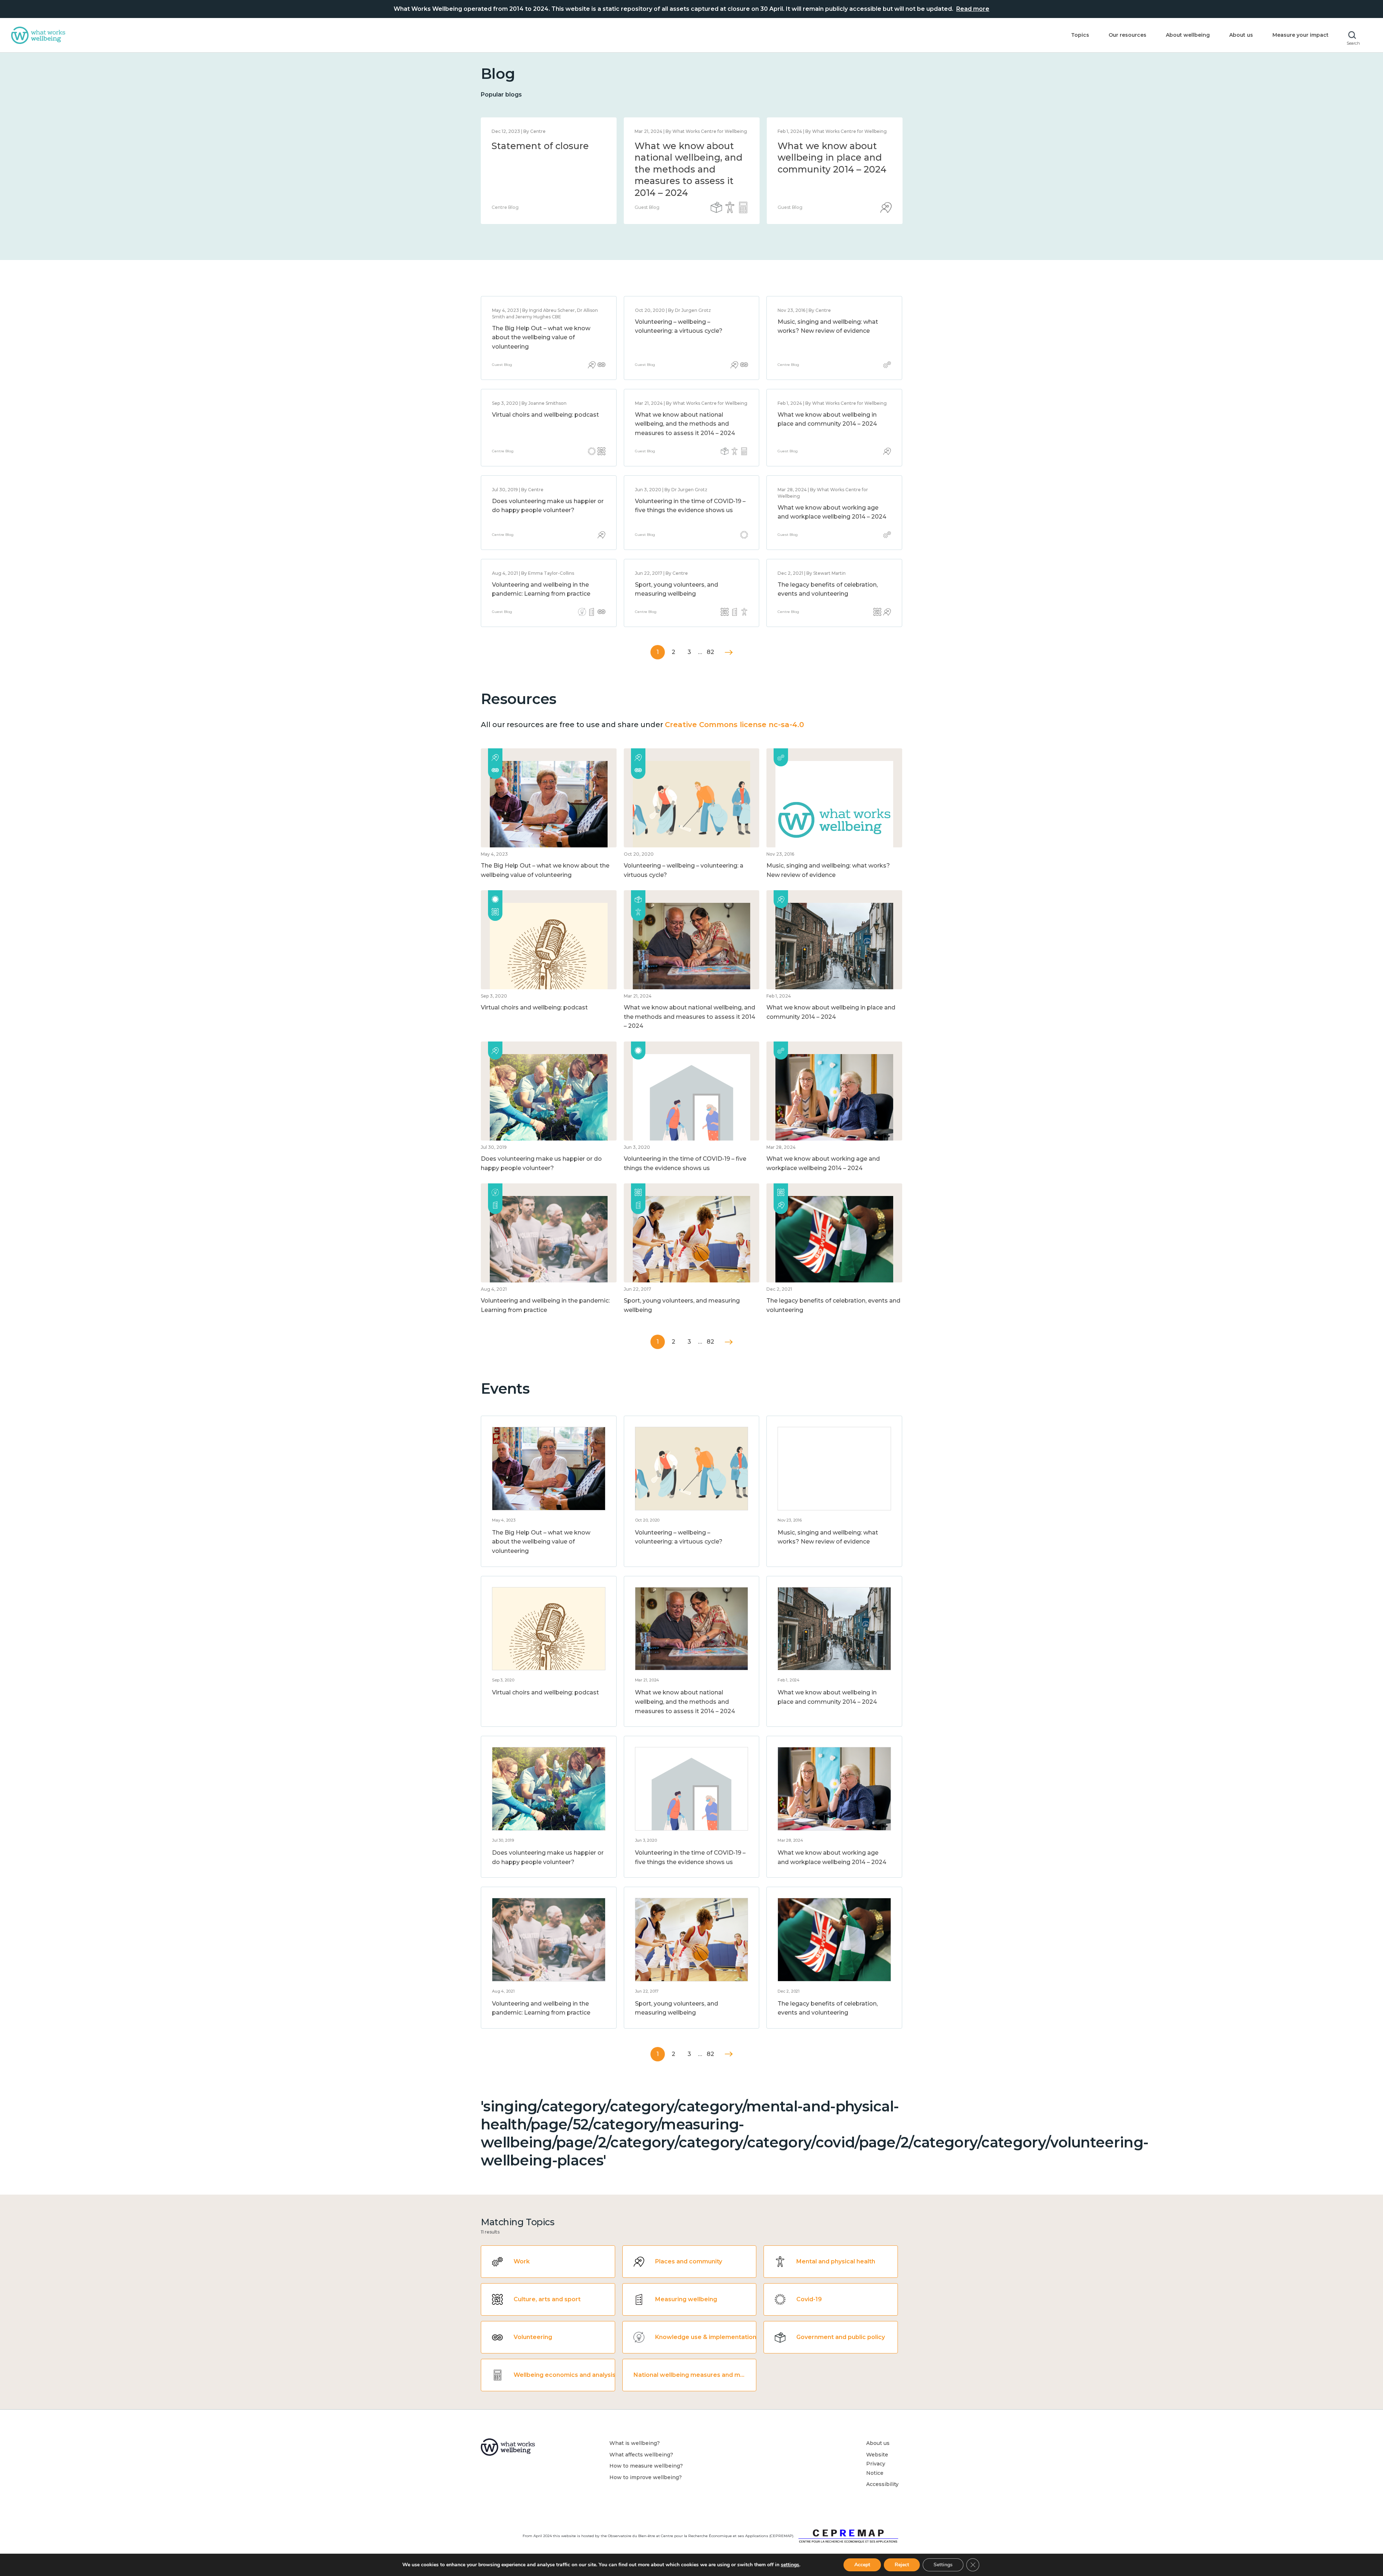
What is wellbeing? (635, 2443)
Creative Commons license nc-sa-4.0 (734, 725)
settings (790, 2565)
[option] (549, 171)
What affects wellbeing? (641, 2455)
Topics (1080, 35)
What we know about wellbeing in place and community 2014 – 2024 (832, 158)
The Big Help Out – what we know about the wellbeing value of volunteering (541, 337)
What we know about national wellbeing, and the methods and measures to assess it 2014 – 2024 (689, 169)
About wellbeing (1188, 35)
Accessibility (882, 2484)
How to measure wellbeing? (646, 2466)
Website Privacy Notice (877, 2464)
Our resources (1127, 35)
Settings (943, 2565)
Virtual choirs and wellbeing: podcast (545, 415)
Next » (729, 652)
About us (1241, 35)
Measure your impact (1301, 35)
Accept (862, 2565)
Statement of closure (540, 146)
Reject (902, 2565)
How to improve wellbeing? (646, 2477)
